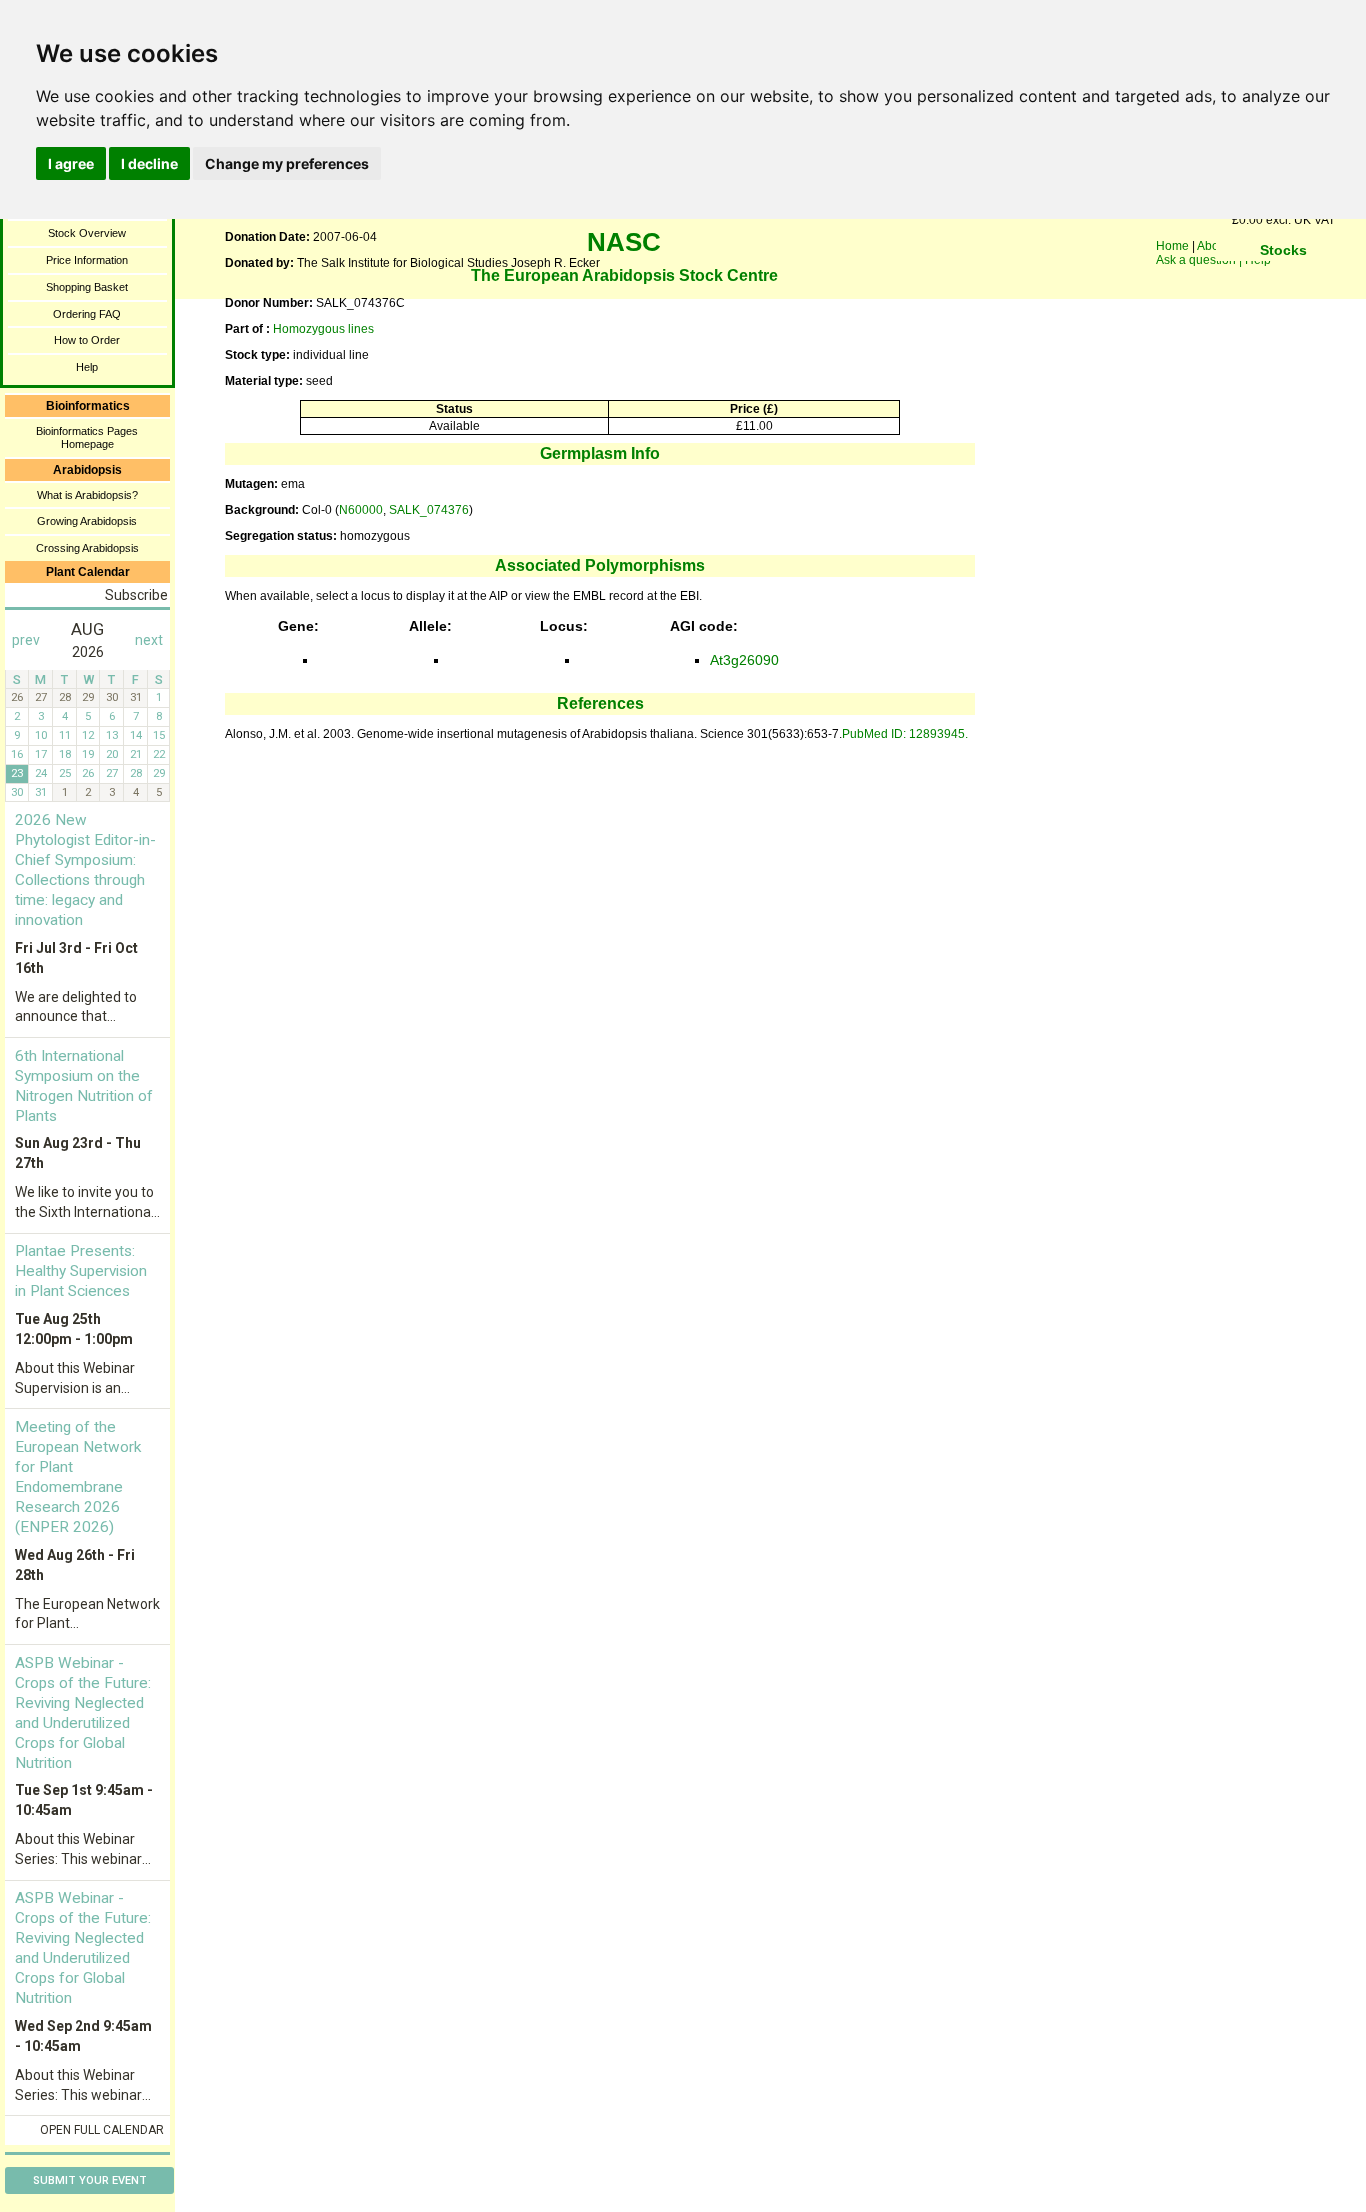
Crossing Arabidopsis (87, 548)
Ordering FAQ (87, 314)
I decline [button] (149, 163)
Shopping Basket (87, 287)
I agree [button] (71, 163)
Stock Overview (87, 233)
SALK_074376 (429, 510)
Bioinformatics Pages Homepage (87, 437)
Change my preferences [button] (287, 163)
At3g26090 (744, 660)
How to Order (87, 340)
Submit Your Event (90, 2180)
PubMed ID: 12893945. (905, 734)
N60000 (361, 510)
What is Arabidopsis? (87, 495)
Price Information (87, 260)
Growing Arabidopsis (87, 521)
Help (87, 367)
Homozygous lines (323, 329)
